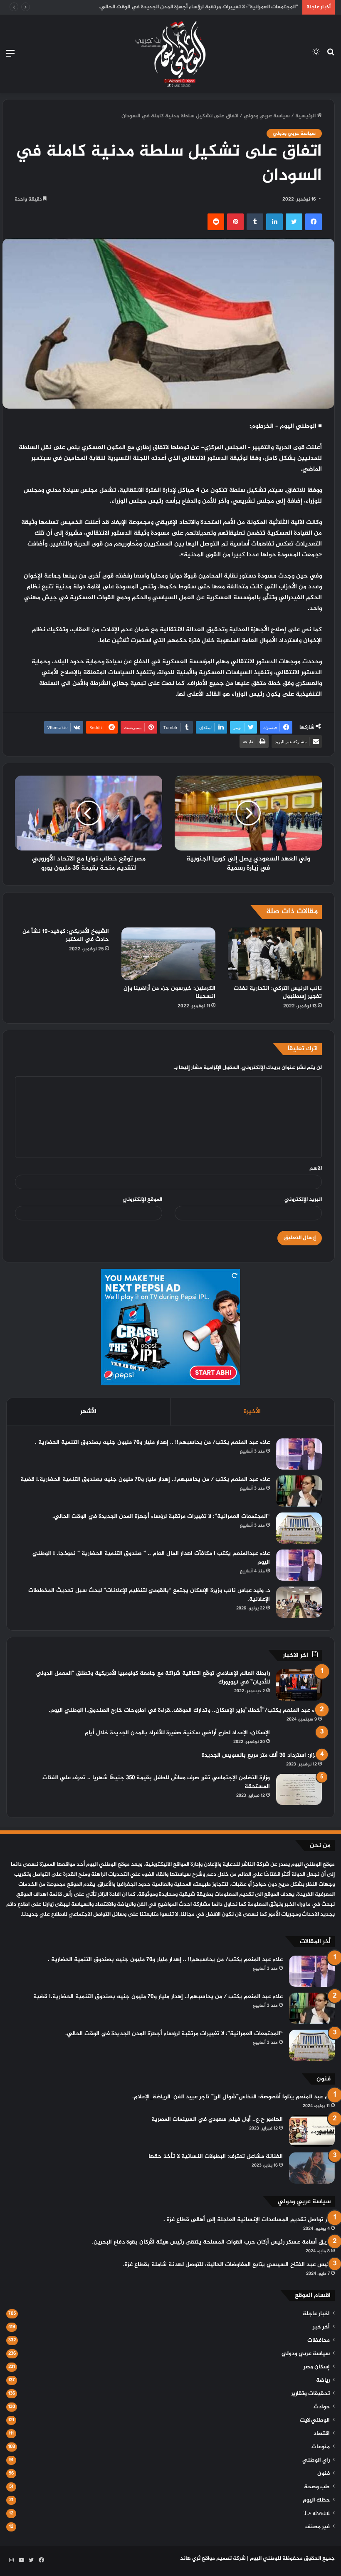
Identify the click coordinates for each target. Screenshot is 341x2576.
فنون (324, 2474)
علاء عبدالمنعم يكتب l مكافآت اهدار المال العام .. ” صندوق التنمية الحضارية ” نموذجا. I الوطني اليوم (151, 1558)
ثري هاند (190, 2559)
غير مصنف (318, 2527)
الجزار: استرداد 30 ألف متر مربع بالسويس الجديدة (262, 1755)
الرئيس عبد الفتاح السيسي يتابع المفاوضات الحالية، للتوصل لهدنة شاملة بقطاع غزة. (229, 2265)
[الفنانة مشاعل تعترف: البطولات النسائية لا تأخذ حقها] (312, 2168)
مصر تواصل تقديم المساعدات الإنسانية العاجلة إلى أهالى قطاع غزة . (249, 2220)
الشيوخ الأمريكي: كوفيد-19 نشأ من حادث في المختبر (66, 935)
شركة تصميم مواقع (224, 2559)
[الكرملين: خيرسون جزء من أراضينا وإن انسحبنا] (168, 954)
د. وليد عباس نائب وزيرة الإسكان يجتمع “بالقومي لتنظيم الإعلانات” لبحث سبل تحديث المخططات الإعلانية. (149, 1595)
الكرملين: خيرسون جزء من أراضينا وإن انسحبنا (169, 992)
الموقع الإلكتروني (142, 1200)
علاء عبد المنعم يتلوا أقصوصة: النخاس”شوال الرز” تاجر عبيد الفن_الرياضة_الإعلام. (234, 2097)
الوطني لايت (315, 2420)
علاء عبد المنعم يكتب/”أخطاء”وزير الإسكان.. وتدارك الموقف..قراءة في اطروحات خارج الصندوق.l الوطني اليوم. (185, 1710)
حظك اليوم (316, 2500)
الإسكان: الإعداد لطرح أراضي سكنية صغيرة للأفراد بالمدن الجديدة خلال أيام (177, 1733)
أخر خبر (321, 2327)
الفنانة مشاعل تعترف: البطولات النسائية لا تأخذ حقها (216, 2156)
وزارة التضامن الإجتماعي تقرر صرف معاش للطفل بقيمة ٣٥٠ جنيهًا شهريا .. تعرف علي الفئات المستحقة (156, 1782)
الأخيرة (252, 1412)
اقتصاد (322, 2434)
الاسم (316, 1168)
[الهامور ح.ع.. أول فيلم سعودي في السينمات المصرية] (312, 2131)
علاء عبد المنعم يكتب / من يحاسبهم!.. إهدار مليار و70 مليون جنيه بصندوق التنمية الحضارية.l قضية (145, 1479)
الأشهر (88, 1412)
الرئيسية (306, 116)
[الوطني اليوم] (170, 54)
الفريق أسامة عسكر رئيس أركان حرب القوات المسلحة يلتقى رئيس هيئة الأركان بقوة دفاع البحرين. (213, 2242)
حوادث (322, 2407)
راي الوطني (316, 2460)
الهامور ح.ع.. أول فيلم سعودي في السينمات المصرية (217, 2119)
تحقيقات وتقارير (310, 2394)
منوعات (321, 2447)
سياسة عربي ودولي (267, 116)
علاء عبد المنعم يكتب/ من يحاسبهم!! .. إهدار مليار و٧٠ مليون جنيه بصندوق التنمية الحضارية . (152, 1442)
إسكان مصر (317, 2367)
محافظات (319, 2340)
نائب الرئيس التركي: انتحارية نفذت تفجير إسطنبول (278, 992)
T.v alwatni (317, 2514)
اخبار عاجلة (316, 2314)
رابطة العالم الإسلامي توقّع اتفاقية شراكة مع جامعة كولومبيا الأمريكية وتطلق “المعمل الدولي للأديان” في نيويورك (153, 1678)
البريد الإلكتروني (303, 1200)
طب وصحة (317, 2487)
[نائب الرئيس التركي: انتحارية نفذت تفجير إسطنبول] (275, 954)
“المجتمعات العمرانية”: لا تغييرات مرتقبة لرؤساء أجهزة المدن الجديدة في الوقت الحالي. (161, 1516)
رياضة (323, 2380)
